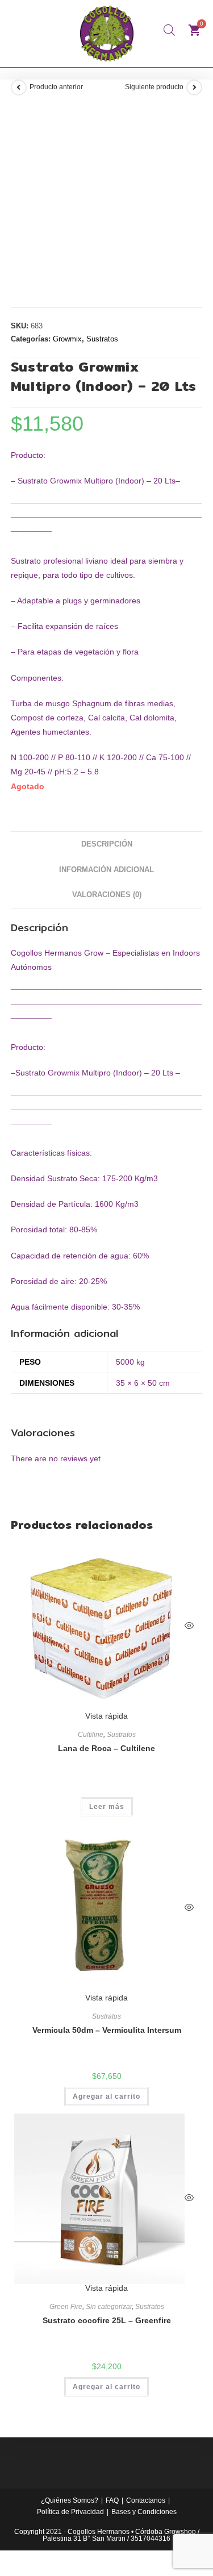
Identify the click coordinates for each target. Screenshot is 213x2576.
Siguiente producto (154, 87)
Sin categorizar (109, 2307)
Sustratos (102, 339)
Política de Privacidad (70, 2512)
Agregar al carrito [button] (106, 2096)
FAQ (112, 2500)
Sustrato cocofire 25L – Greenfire (107, 2320)
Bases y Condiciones (144, 2512)
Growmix (67, 339)
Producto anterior (56, 87)
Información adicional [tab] (106, 870)
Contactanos (146, 2500)
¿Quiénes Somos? (70, 2500)
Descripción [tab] (107, 844)
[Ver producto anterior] (19, 87)
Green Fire (66, 2307)
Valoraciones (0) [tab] (107, 895)
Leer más (107, 1807)
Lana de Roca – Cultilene (106, 1748)
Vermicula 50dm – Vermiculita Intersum (107, 2030)
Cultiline (91, 1735)
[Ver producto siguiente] (194, 87)
